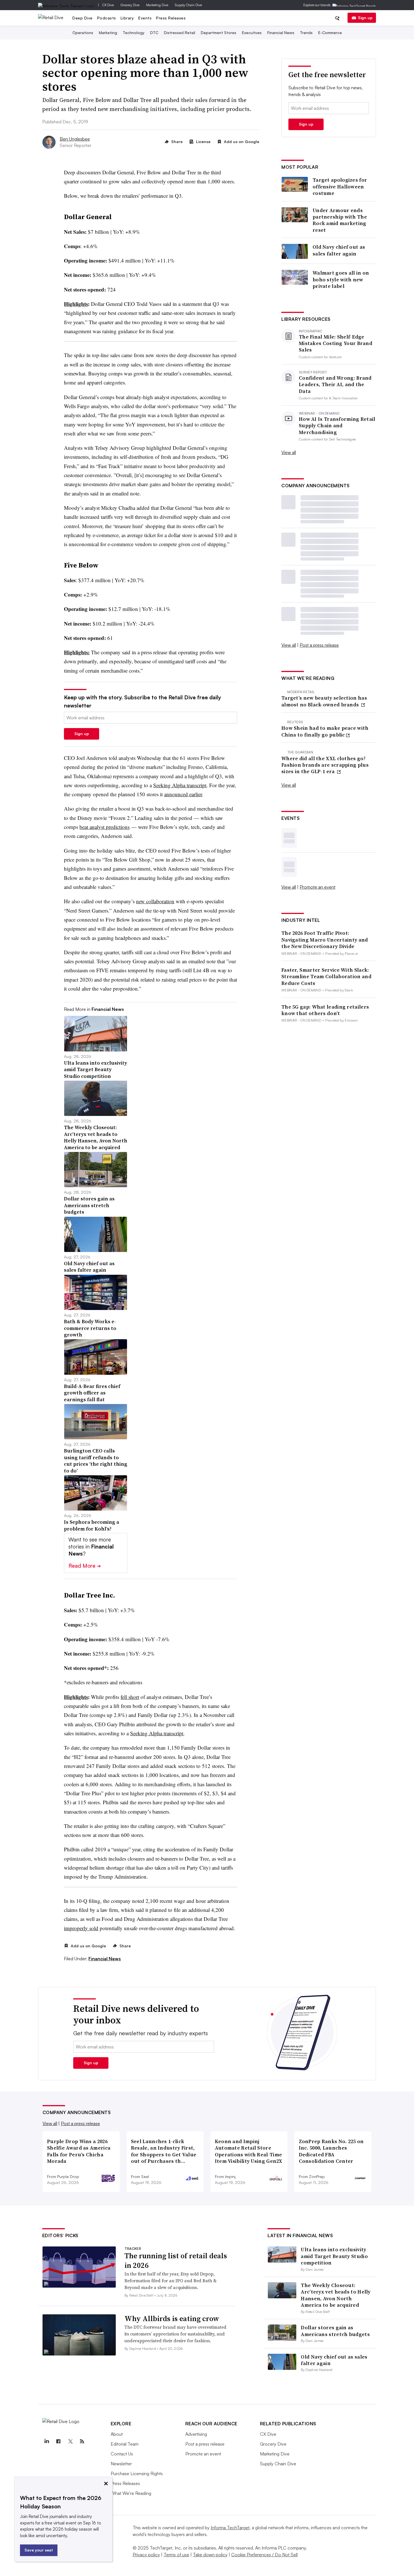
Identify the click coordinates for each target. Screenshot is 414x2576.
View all (289, 452)
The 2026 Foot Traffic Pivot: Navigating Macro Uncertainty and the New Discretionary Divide (325, 940)
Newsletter (121, 2464)
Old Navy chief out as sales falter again (339, 250)
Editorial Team (125, 2444)
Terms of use (176, 2555)
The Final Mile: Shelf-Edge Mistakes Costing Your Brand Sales (336, 343)
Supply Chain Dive (188, 5)
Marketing (108, 33)
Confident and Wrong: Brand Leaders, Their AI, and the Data (335, 384)
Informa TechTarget (230, 2528)
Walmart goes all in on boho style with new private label (341, 279)
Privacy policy (146, 2555)
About (117, 2434)
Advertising (196, 2434)
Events (145, 18)
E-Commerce (330, 33)
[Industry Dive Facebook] (59, 2441)
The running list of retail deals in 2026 (176, 2261)
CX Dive (108, 5)
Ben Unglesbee (75, 139)
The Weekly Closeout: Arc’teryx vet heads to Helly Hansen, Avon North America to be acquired (336, 2295)
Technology (134, 33)
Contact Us (122, 2454)
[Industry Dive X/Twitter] (70, 2441)
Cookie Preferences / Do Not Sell (264, 2555)
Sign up (365, 18)
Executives (252, 33)
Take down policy (210, 2555)
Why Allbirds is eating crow (172, 2319)
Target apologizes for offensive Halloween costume (340, 186)
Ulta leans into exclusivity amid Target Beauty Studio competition (334, 2256)
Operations (83, 33)
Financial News (281, 33)
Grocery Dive (130, 5)
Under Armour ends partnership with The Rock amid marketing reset (340, 220)
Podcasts (107, 18)
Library (127, 18)
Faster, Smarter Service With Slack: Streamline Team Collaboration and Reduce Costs (326, 976)
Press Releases (171, 18)
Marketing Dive (157, 5)
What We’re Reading (131, 2493)
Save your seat (39, 2550)
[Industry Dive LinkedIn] (47, 2441)
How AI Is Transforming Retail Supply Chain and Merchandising (337, 426)
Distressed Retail (180, 33)
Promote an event (318, 887)
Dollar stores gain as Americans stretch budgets (335, 2331)
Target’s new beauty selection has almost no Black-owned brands (324, 701)
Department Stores (219, 33)
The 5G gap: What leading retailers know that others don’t (325, 1010)
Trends (306, 33)
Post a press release (319, 645)
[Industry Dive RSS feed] (82, 2441)
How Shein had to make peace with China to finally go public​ (325, 731)
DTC (154, 33)
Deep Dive (83, 18)
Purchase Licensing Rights (137, 2473)
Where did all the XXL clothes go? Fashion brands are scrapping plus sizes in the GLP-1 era (325, 765)
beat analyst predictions (104, 827)
